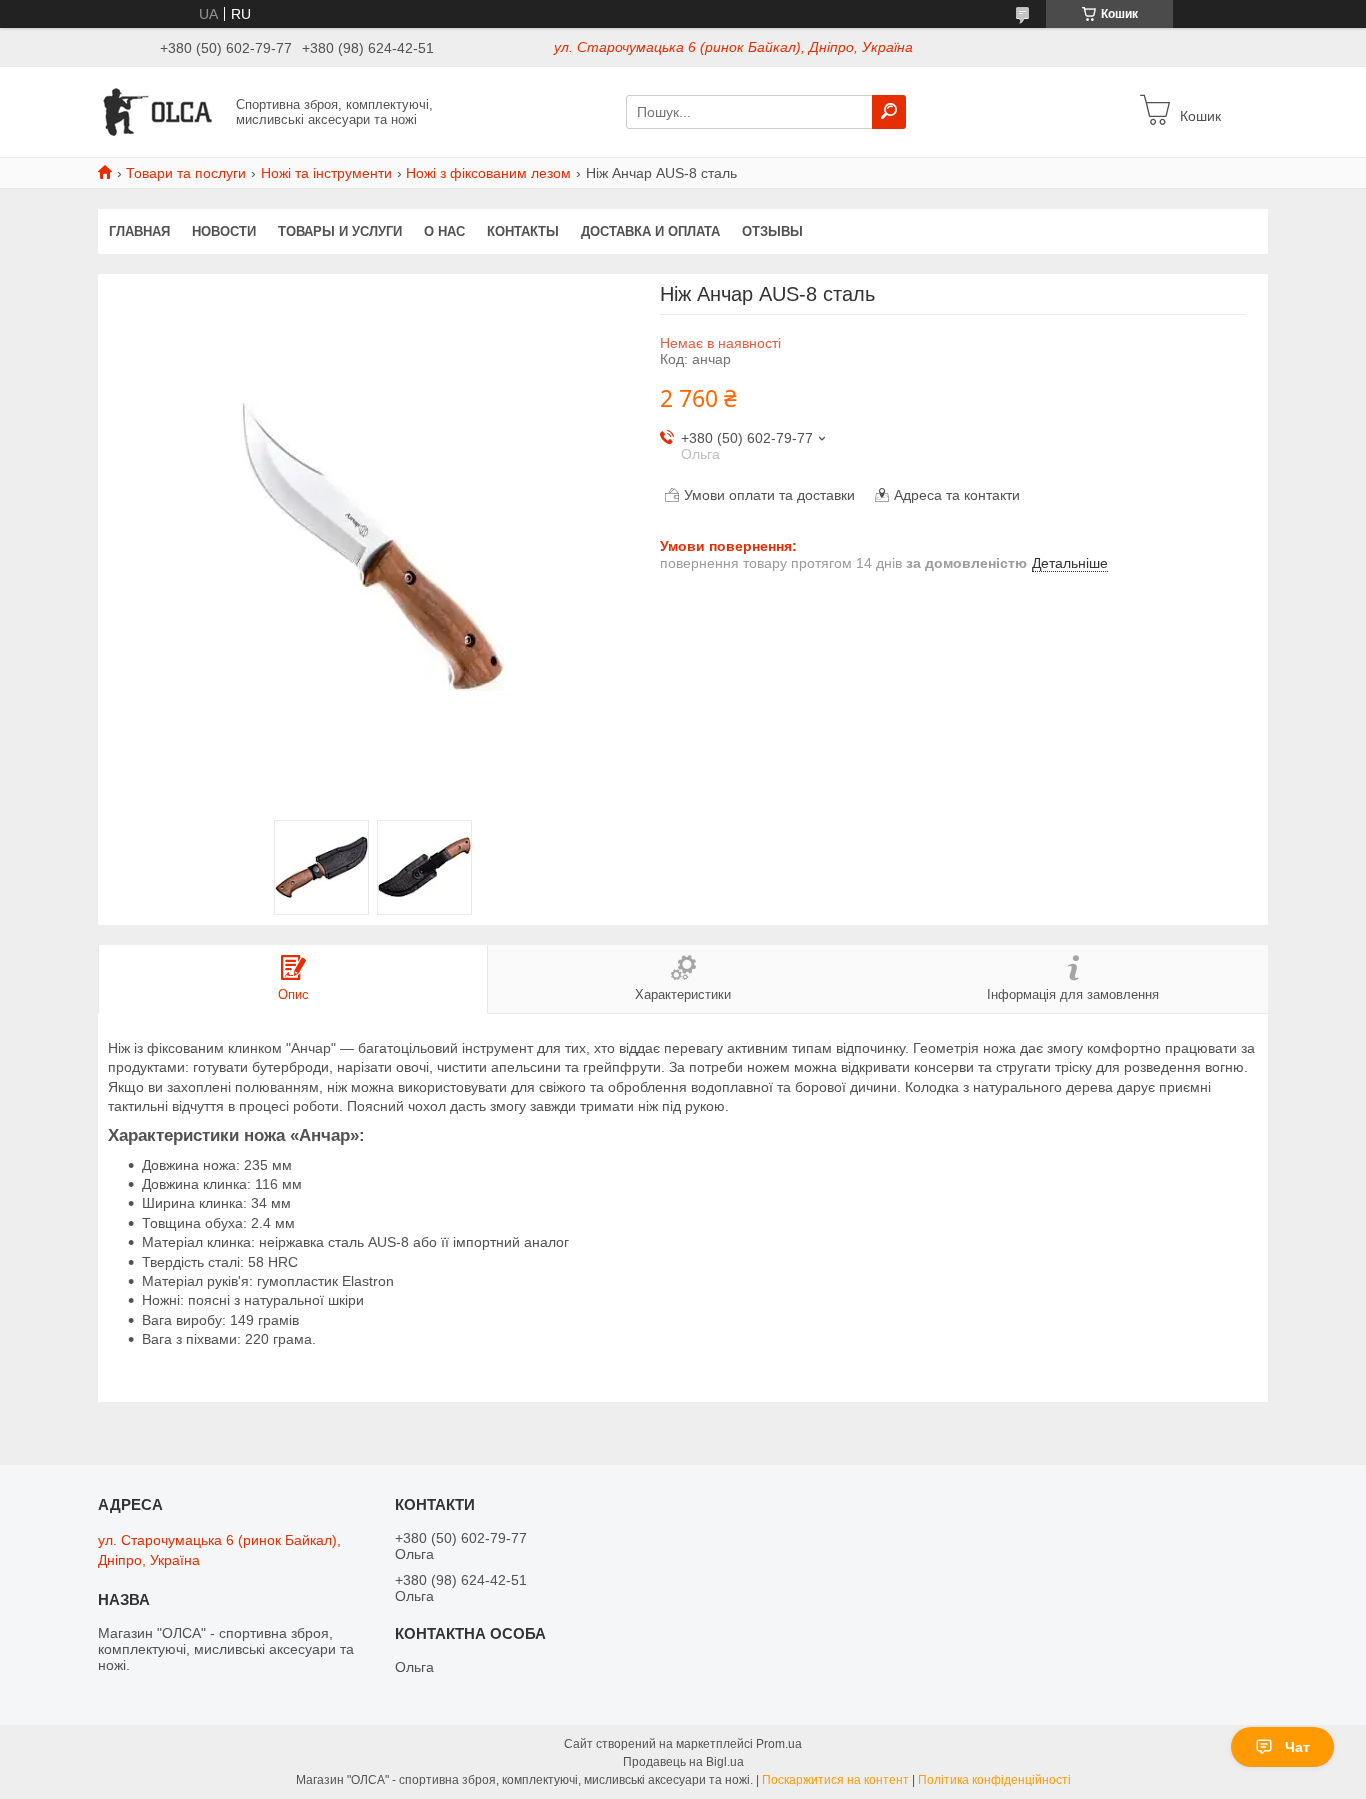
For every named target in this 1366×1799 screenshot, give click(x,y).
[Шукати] (889, 112)
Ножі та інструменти (326, 173)
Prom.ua (779, 1744)
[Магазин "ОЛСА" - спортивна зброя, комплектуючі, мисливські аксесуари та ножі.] (161, 111)
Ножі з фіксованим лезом (488, 173)
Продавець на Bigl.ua (683, 1762)
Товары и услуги (340, 231)
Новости (224, 231)
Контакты (523, 231)
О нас (444, 231)
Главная (139, 231)
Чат (1297, 1747)
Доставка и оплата (650, 231)
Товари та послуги (186, 173)
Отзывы (772, 231)
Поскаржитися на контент (835, 1780)
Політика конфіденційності (994, 1780)
